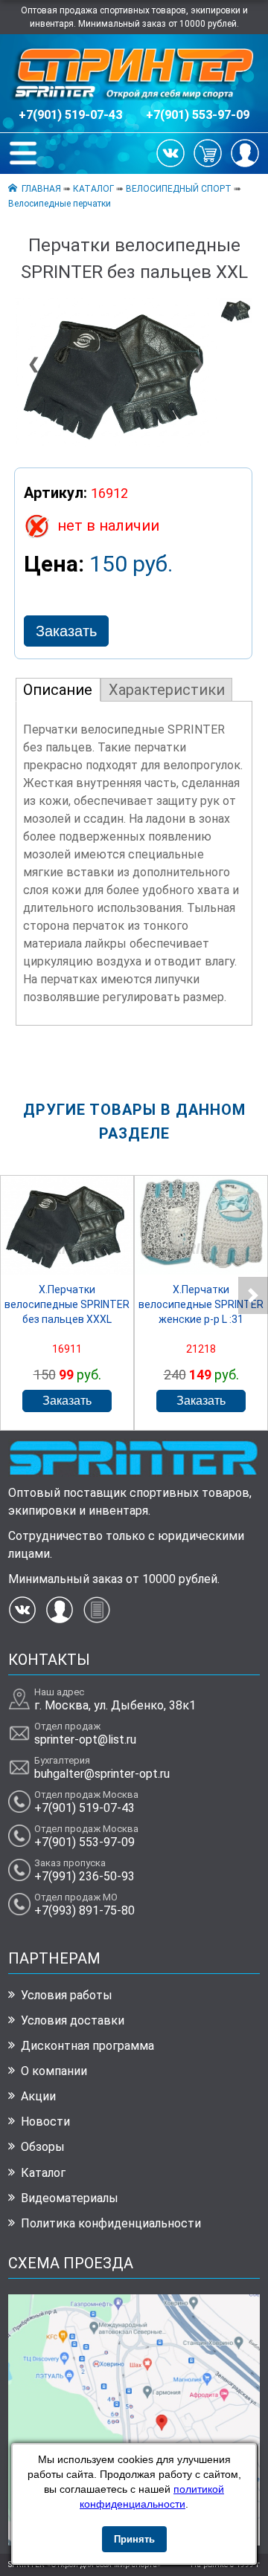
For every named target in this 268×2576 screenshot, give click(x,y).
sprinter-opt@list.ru (85, 1740)
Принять (134, 2539)
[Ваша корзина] (208, 152)
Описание (58, 690)
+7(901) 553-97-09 (198, 115)
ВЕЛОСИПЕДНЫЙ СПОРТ (179, 189)
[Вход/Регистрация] (245, 152)
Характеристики (167, 690)
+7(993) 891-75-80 (84, 1910)
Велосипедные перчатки (60, 204)
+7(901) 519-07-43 (70, 115)
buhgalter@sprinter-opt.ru (102, 1774)
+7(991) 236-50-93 (84, 1876)
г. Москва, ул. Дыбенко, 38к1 (115, 1705)
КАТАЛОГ (93, 189)
